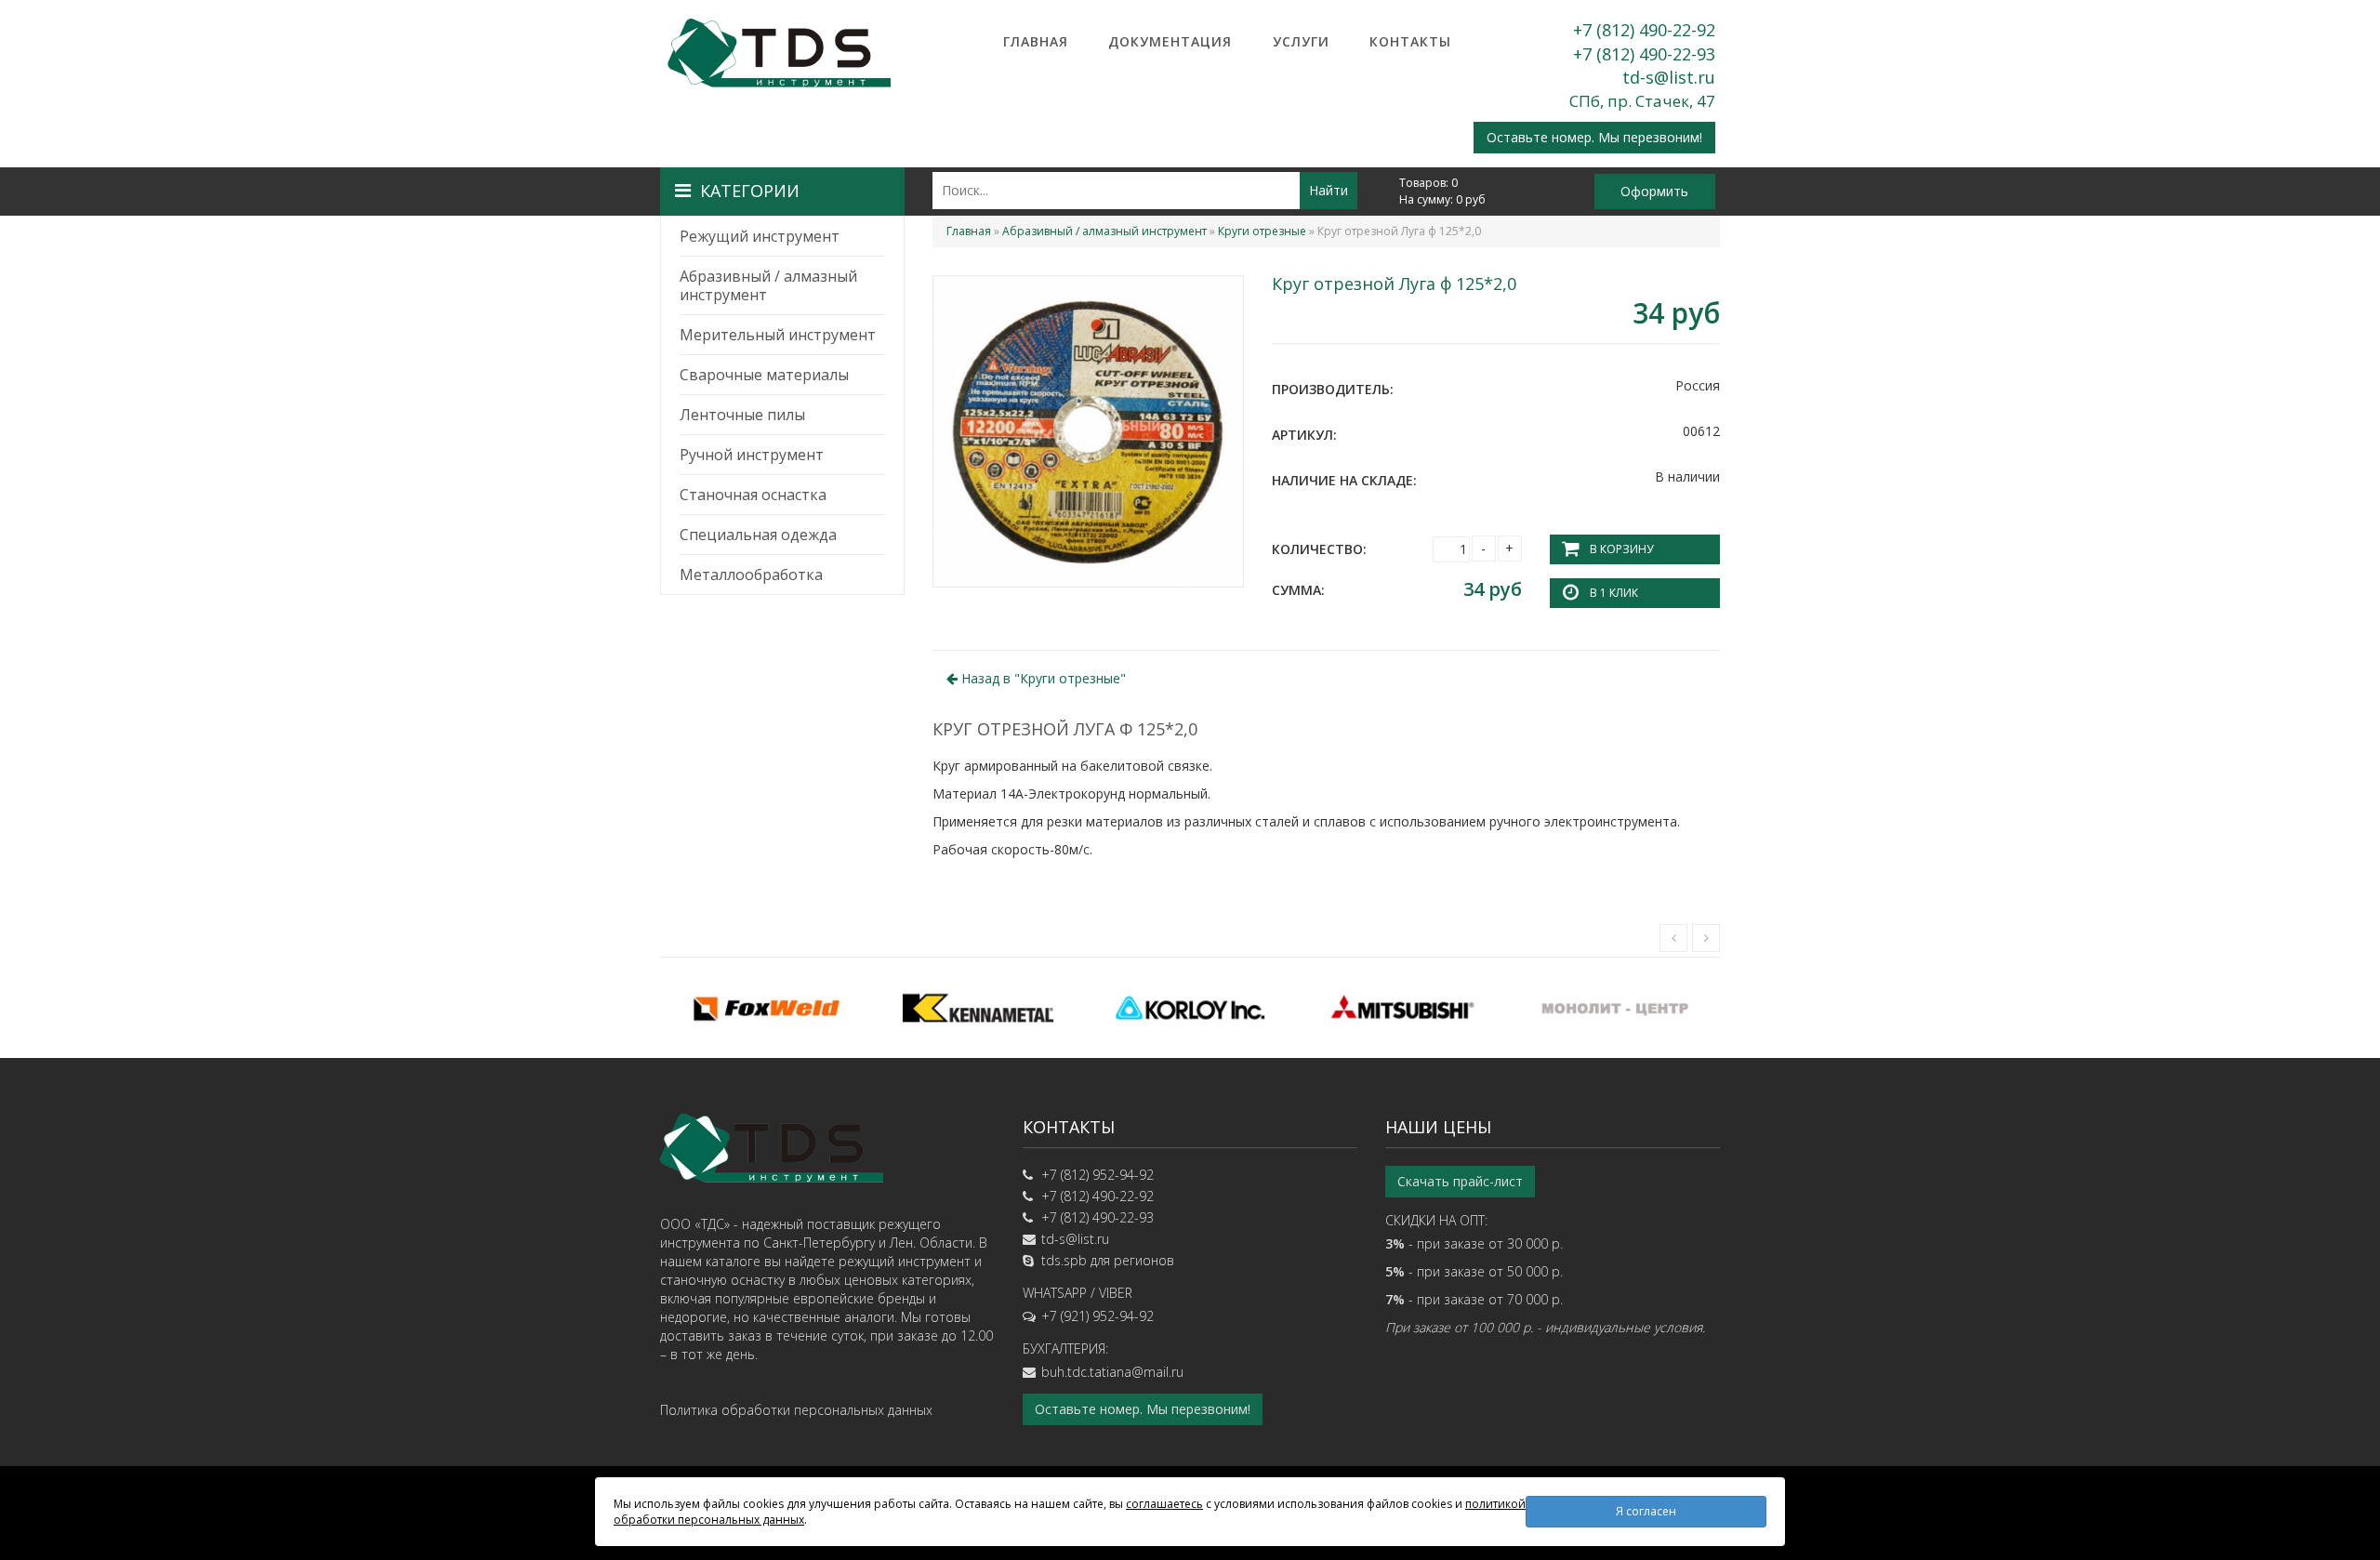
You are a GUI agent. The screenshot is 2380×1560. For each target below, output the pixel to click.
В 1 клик (1614, 593)
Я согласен (1646, 1511)
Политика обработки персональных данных (796, 1410)
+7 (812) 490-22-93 (1644, 54)
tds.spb (1064, 1260)
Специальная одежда (758, 535)
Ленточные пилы (742, 415)
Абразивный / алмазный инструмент (768, 285)
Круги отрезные (1262, 231)
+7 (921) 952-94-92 (1097, 1316)
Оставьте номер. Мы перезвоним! (1594, 137)
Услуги (1301, 41)
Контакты (1410, 41)
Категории (750, 191)
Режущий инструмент (760, 236)
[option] (766, 1008)
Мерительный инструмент (778, 335)
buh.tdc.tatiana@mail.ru (1112, 1372)
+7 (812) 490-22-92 (1644, 30)
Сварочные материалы (764, 375)
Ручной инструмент (752, 455)
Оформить (1654, 191)
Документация (1170, 41)
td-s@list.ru (1669, 77)
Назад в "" (1042, 678)
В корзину (1621, 549)
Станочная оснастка (753, 495)
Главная (1036, 41)
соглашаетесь (1164, 1504)
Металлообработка (751, 575)
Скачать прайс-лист (1460, 1181)
